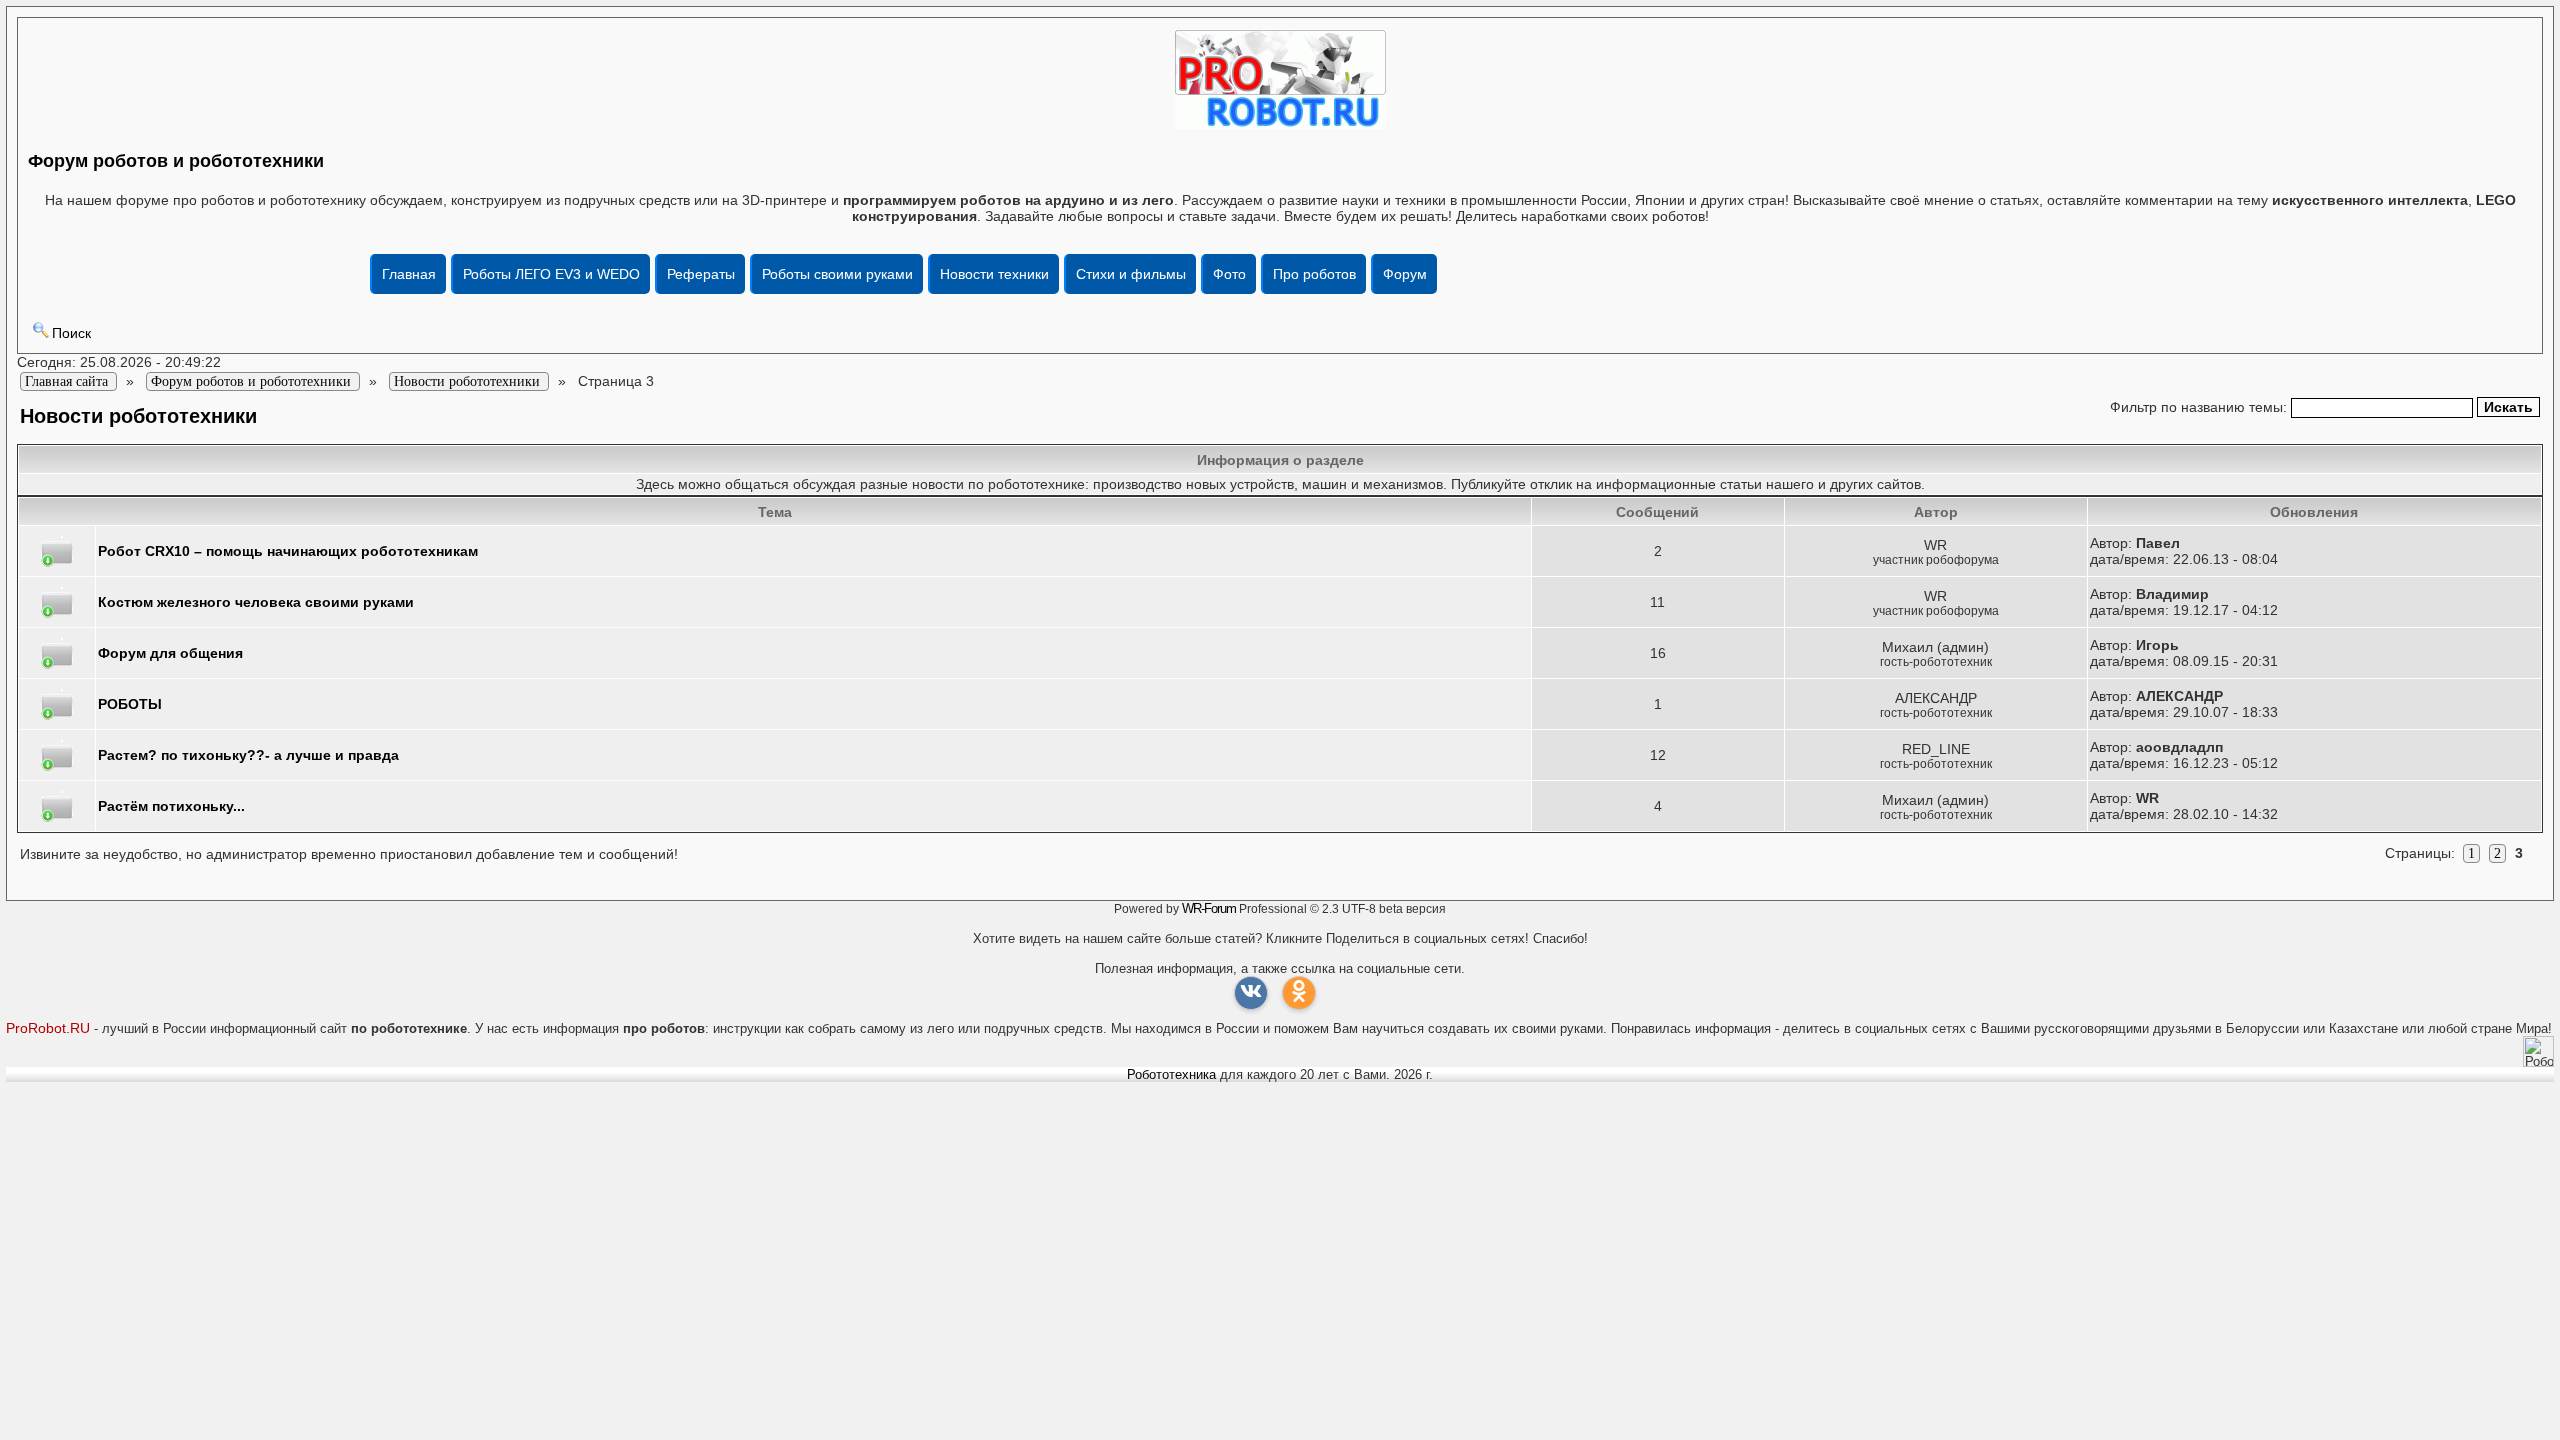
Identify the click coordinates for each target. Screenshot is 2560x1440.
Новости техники (994, 274)
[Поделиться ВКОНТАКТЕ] (1251, 993)
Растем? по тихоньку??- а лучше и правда (248, 755)
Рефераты (701, 274)
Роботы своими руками (837, 274)
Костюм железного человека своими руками (256, 602)
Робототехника (1171, 1074)
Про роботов (1314, 274)
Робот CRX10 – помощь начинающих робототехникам (288, 551)
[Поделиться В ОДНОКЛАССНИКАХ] (1299, 993)
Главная (409, 274)
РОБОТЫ (130, 704)
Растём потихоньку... (171, 806)
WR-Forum (1209, 908)
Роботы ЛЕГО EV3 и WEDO (551, 274)
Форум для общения (170, 653)
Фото (1229, 274)
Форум (1405, 274)
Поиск (71, 333)
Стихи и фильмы (1131, 274)
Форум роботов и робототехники (176, 161)
